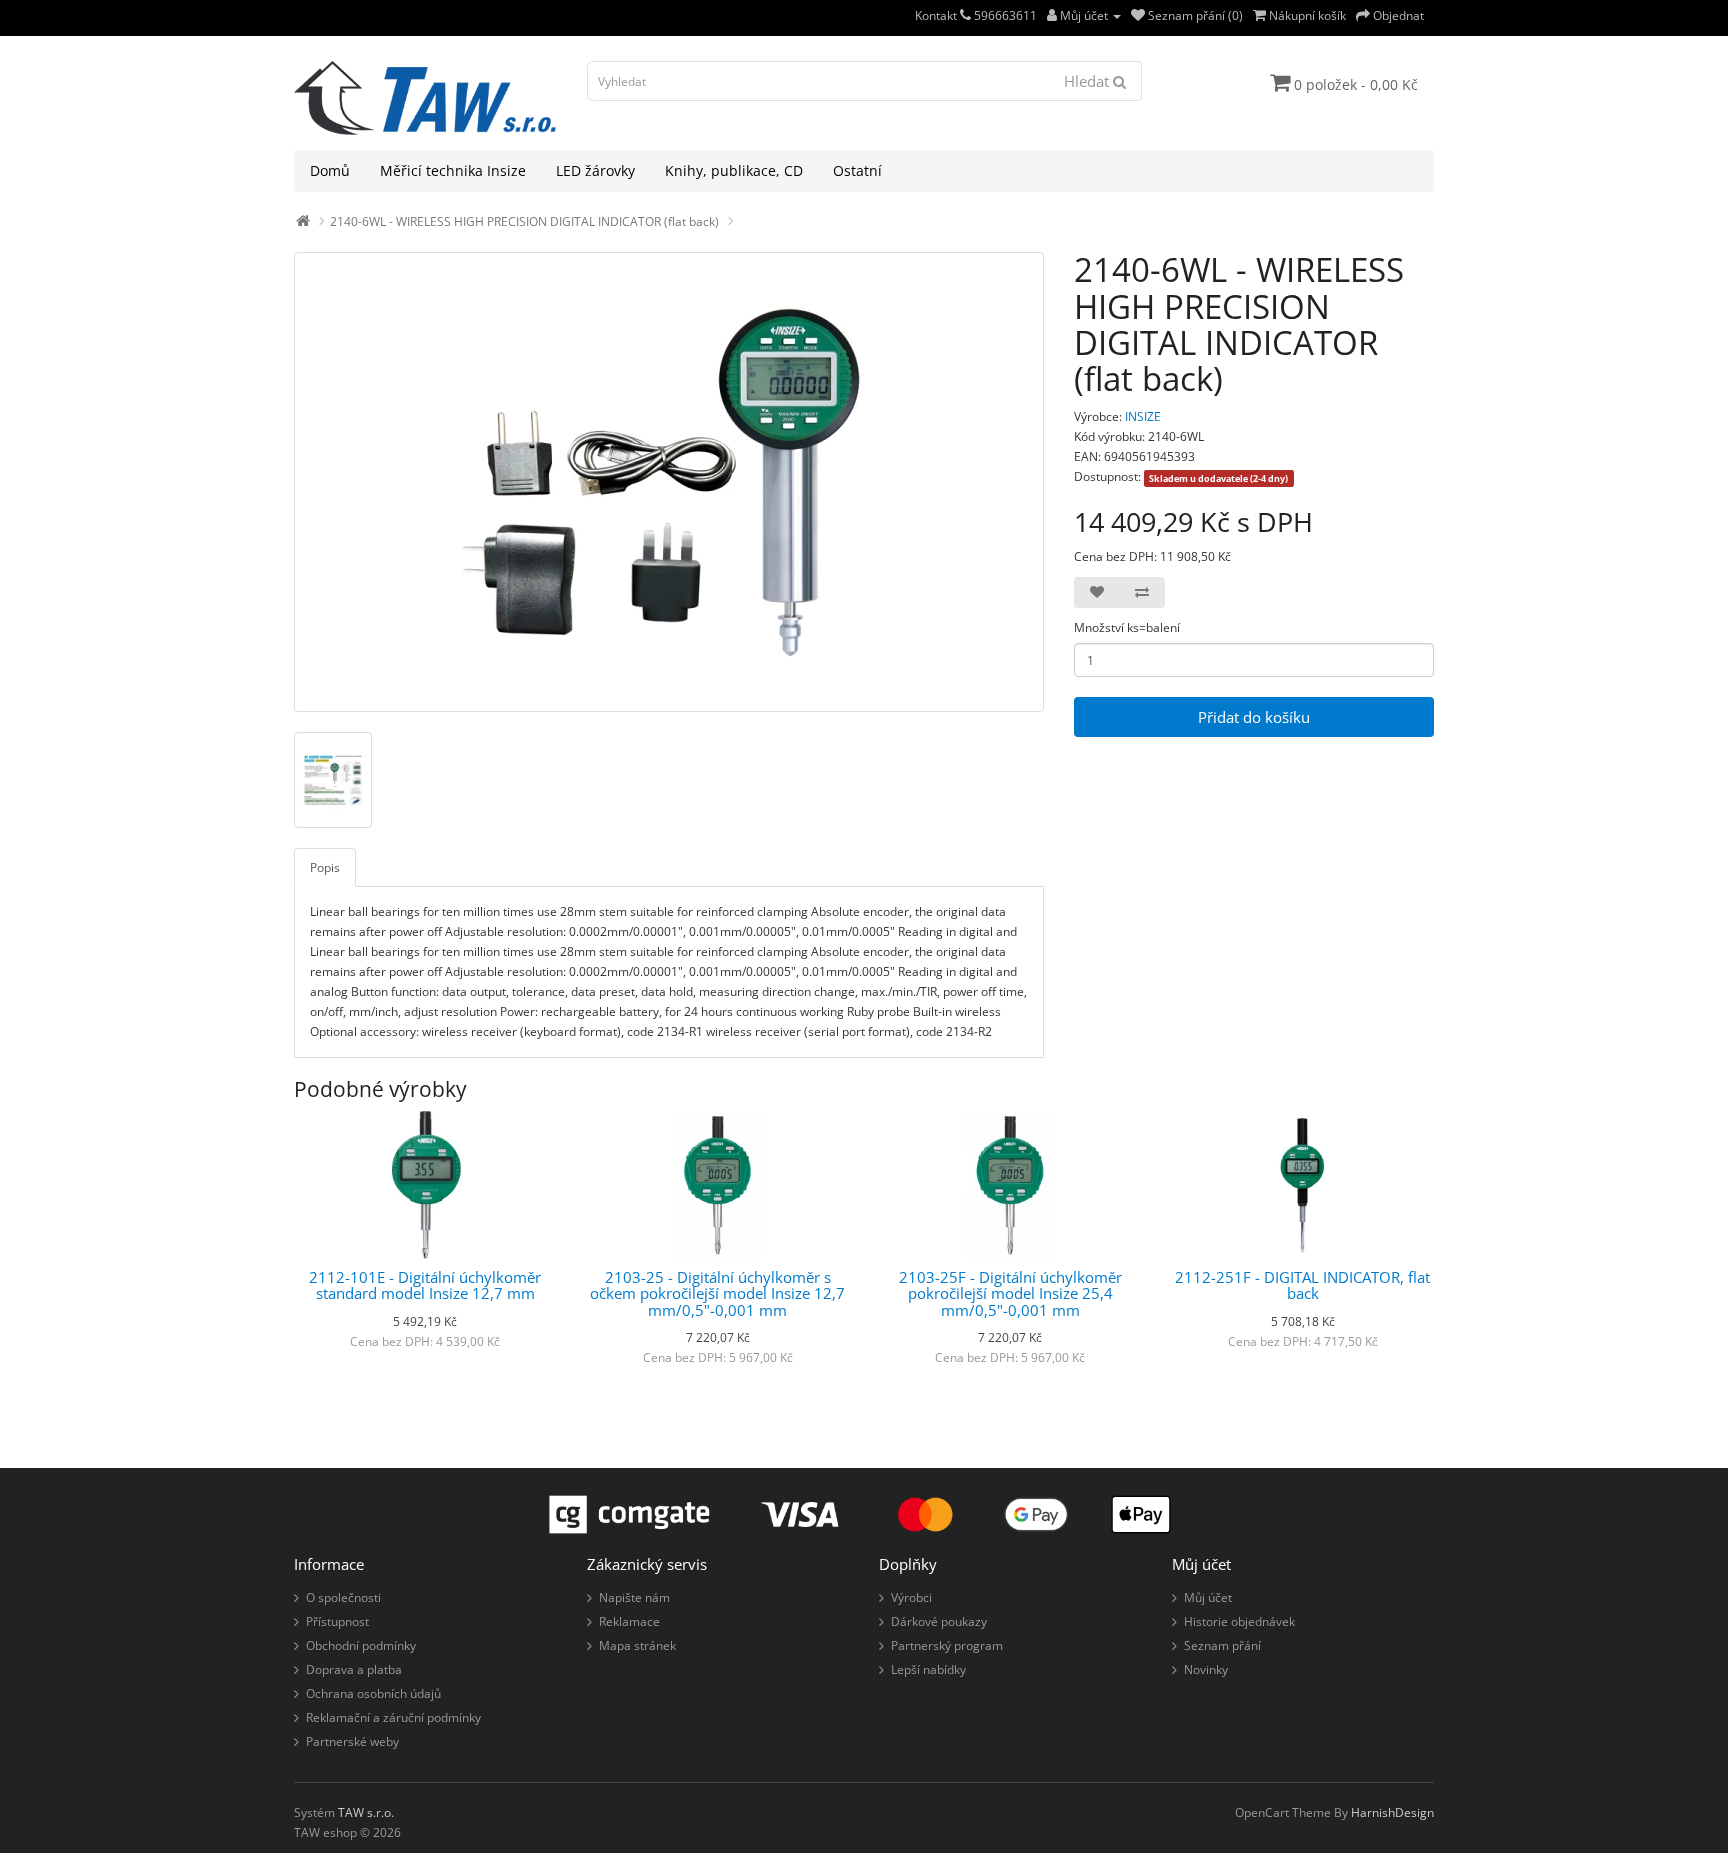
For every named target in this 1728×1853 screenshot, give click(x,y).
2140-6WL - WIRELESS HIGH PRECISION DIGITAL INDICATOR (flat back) (524, 221)
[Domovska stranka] (303, 221)
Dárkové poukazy (939, 1621)
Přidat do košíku (1254, 717)
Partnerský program (947, 1645)
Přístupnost (337, 1621)
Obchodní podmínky (361, 1645)
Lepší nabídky (928, 1669)
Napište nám (634, 1597)
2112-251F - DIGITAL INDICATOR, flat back (1302, 1285)
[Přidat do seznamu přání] (1097, 592)
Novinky (1206, 1669)
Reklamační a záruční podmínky (393, 1717)
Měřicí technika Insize (453, 170)
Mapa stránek (637, 1645)
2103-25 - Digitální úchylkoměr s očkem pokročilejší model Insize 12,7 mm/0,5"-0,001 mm (717, 1293)
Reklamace (629, 1621)
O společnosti (343, 1597)
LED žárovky (595, 170)
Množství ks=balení (1127, 627)
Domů (330, 170)
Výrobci (911, 1597)
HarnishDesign (1392, 1812)
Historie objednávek (1239, 1621)
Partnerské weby (352, 1741)
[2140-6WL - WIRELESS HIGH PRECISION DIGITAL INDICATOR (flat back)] (669, 482)
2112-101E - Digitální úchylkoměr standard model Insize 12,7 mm (425, 1285)
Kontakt (937, 15)
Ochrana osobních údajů (373, 1693)
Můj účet (1208, 1597)
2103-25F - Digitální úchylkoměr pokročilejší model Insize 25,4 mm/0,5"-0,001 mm (1010, 1293)
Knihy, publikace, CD (734, 170)
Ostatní (857, 170)
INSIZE (1143, 416)
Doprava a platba (354, 1669)
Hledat (1088, 81)
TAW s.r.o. (366, 1812)
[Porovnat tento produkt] (1142, 592)
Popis (325, 867)
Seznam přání (1222, 1645)
